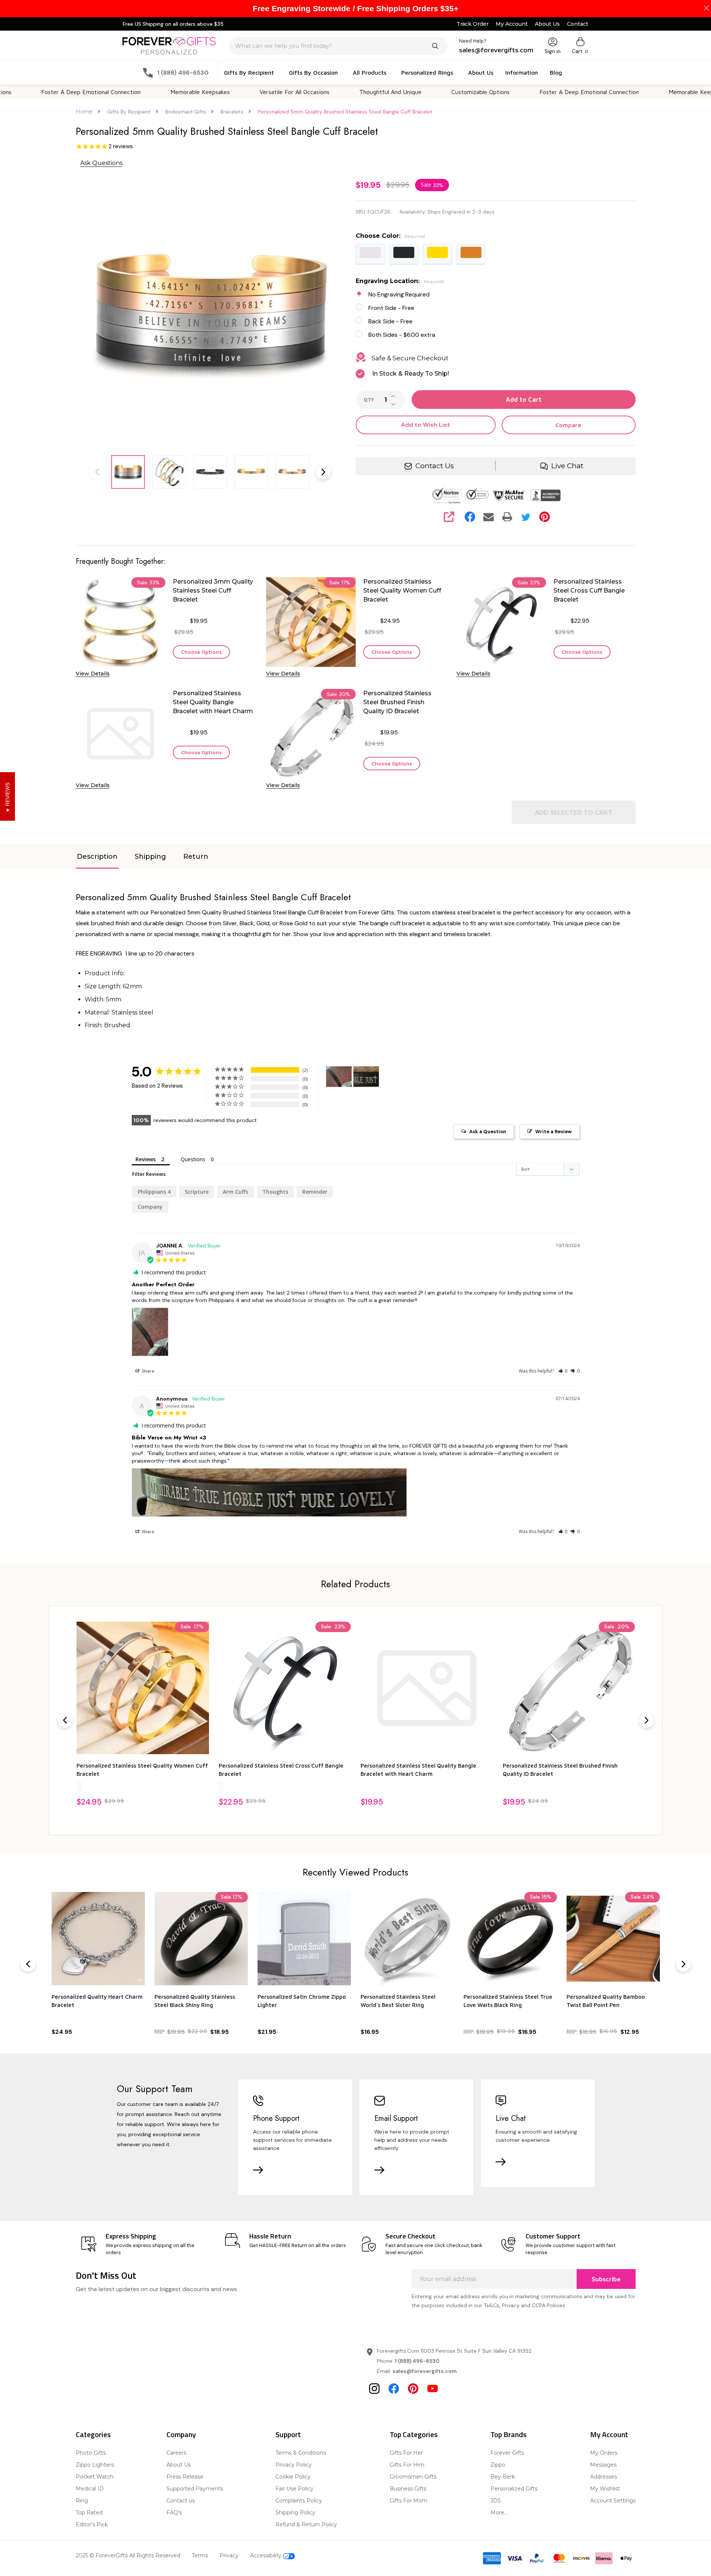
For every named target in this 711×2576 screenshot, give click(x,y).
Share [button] (147, 1371)
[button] (563, 1371)
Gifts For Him (407, 2465)
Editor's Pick (92, 2524)
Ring (82, 2501)
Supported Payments (195, 2489)
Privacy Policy (294, 2465)
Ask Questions (101, 163)
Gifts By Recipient (249, 72)
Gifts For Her (406, 2453)
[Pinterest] (545, 517)
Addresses (604, 2477)
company (150, 1207)
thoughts (275, 1192)
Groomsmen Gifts (413, 2477)
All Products (369, 72)
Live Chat (567, 466)
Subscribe (606, 2279)
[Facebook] (470, 517)
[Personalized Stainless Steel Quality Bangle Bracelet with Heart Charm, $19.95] (427, 1688)
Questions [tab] (193, 1159)
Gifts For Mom (408, 2501)
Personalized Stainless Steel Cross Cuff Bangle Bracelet (589, 591)
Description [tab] (97, 857)
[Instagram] (374, 2389)
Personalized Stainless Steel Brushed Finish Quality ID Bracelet (397, 702)
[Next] (646, 1720)
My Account (512, 24)
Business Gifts (408, 2489)
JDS (496, 2501)
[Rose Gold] (82, 1786)
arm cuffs (236, 1192)
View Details (93, 674)
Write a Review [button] (553, 1132)
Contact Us (435, 466)
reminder (315, 1192)
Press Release (185, 2477)
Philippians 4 (154, 1192)
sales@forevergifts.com (425, 2371)
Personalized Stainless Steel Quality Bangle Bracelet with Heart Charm (213, 702)
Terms (200, 2555)
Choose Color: (390, 236)
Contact (578, 24)
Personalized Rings (427, 72)
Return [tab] (196, 857)
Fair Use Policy (294, 2489)
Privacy (229, 2555)
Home (84, 112)
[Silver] (78, 1786)
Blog (556, 72)
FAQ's (174, 2513)
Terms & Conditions (301, 2453)
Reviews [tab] (146, 1159)
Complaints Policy (299, 2501)
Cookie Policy (293, 2477)
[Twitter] (526, 517)
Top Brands (509, 2434)
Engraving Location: (400, 281)
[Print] (507, 517)
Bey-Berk (503, 2477)
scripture (197, 1192)
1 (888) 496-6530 (417, 2361)
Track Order (473, 24)
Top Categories (414, 2434)
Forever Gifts (507, 2453)
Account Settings (613, 2501)
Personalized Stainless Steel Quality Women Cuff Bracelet (402, 591)
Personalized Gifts (514, 2489)
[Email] (489, 517)
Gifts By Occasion (313, 72)
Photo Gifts (91, 2453)
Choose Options (201, 652)
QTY (369, 400)
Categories (93, 2434)
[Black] (222, 1786)
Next (323, 472)
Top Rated (89, 2513)
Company (181, 2434)
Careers (176, 2453)
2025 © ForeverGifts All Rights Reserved (128, 2555)
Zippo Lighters (95, 2465)
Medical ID (90, 2489)
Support (288, 2434)
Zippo (498, 2465)
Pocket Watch (95, 2477)
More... (499, 2513)
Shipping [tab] (150, 857)
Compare (568, 425)
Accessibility (266, 2555)
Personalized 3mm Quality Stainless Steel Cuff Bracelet (213, 591)
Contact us (181, 2501)
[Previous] (65, 1720)
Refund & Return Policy (306, 2524)
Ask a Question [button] (488, 1132)
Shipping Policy (295, 2513)
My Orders (604, 2453)
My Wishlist (605, 2489)
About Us (547, 24)
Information (522, 72)
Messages (603, 2465)
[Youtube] (433, 2389)
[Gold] (80, 1786)
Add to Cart (524, 400)
